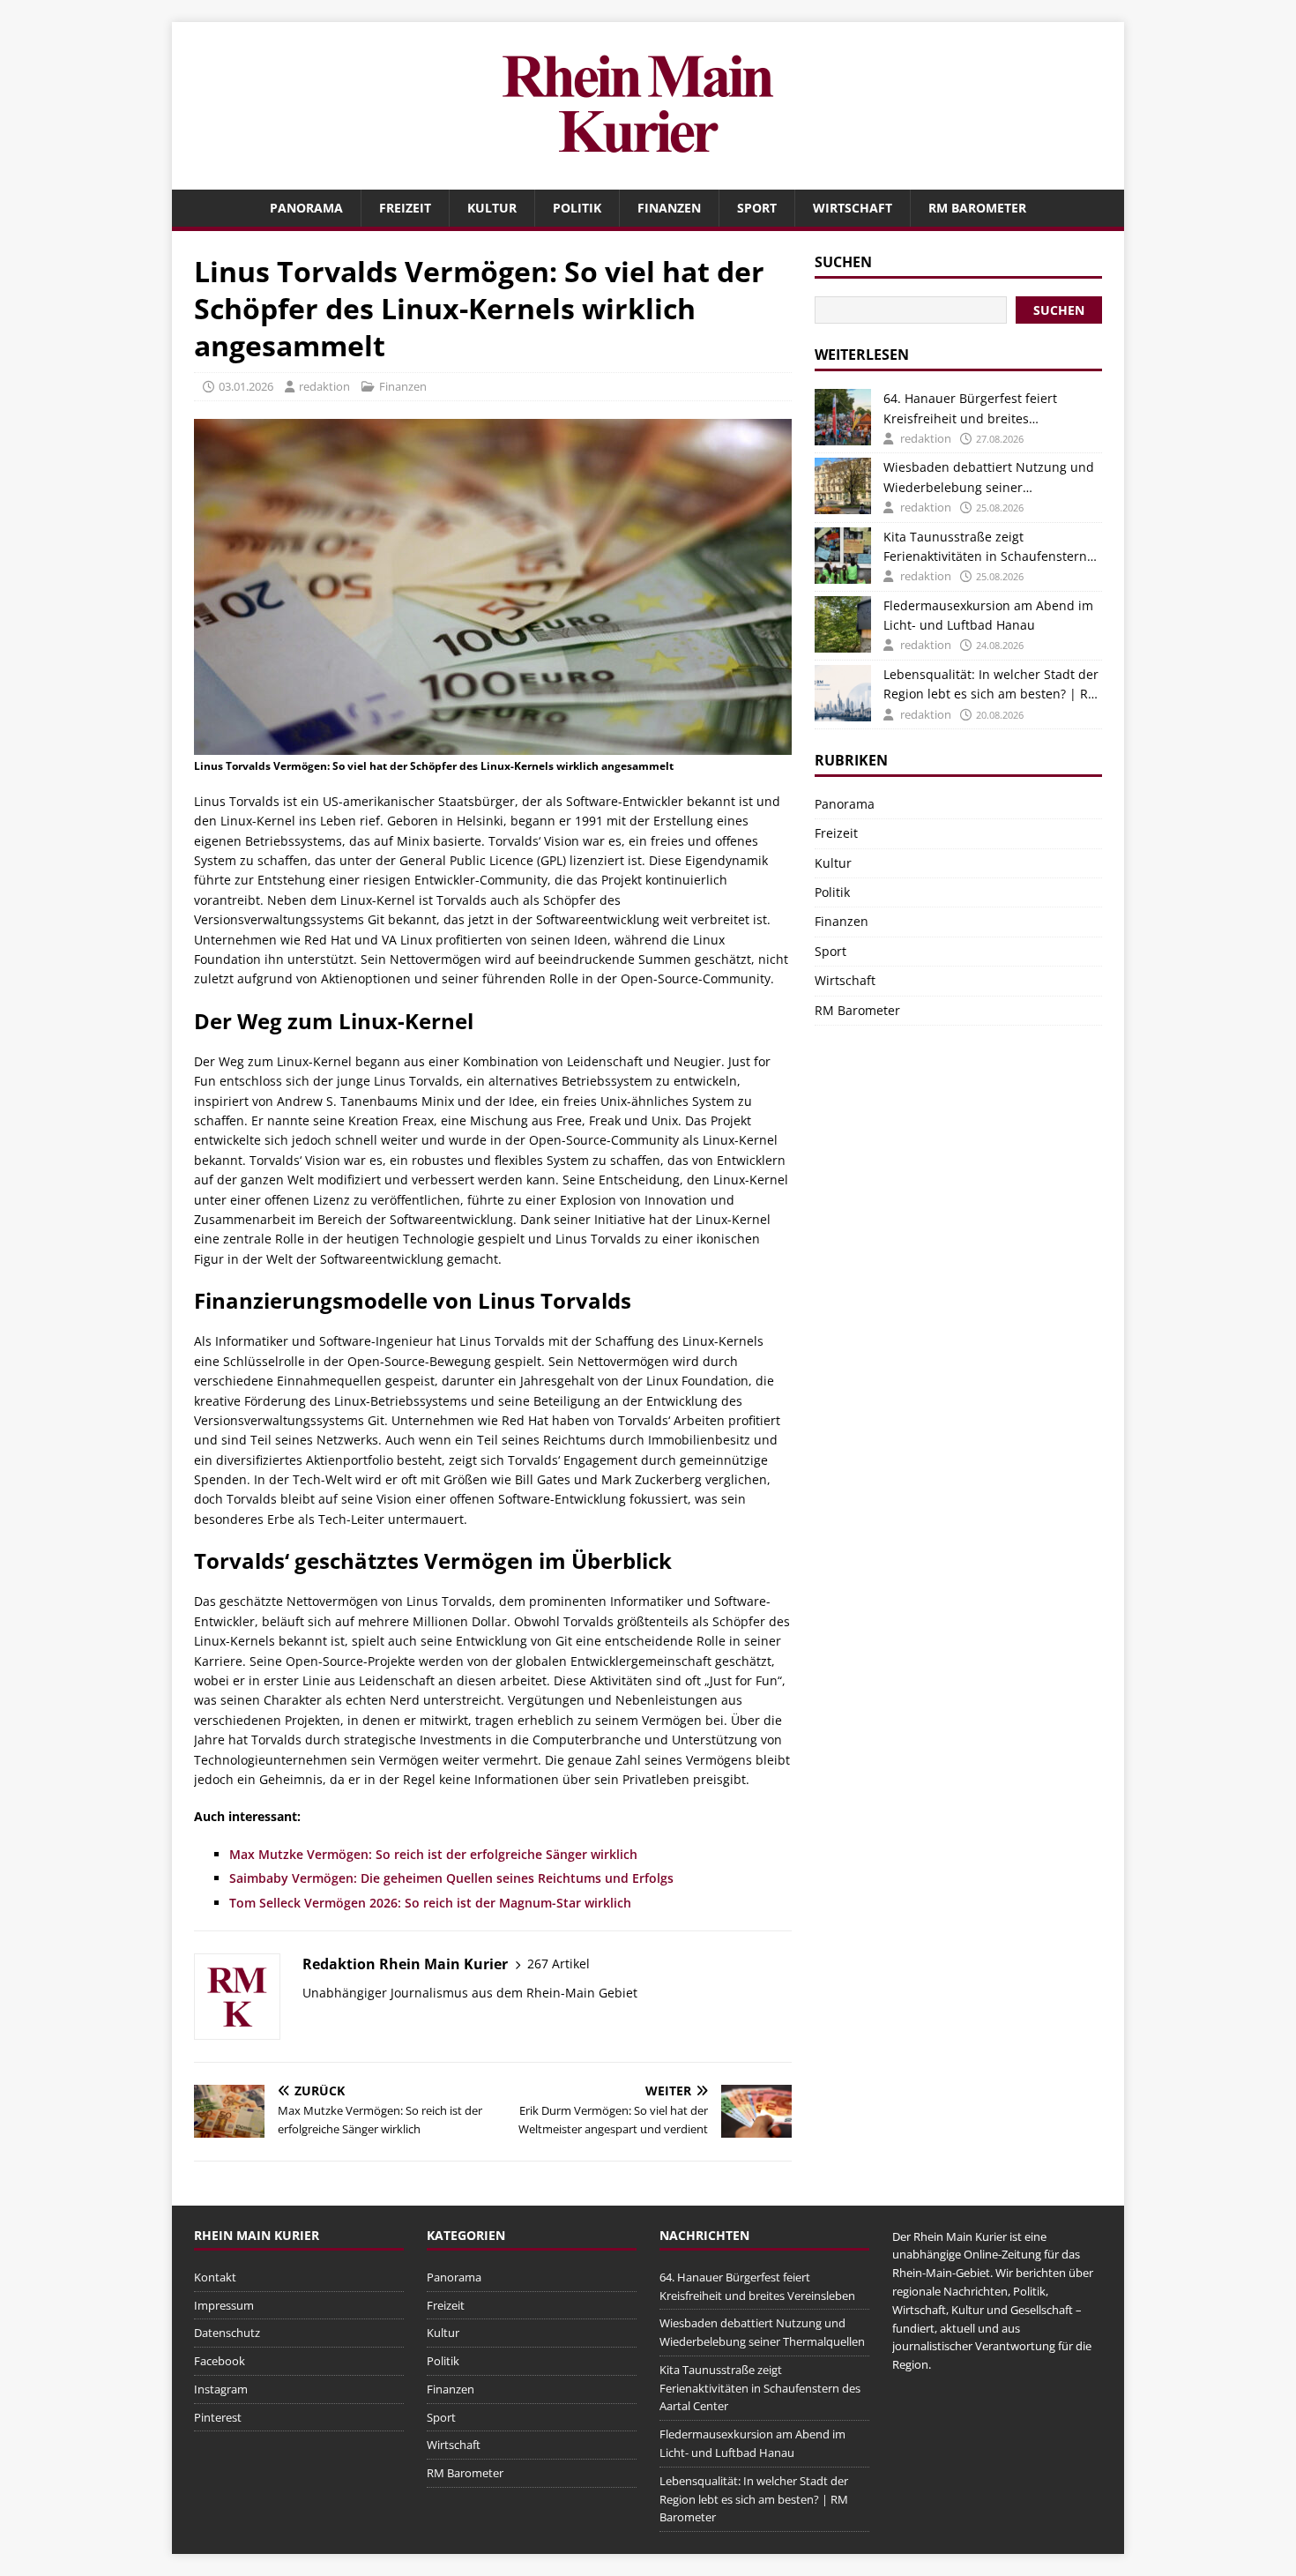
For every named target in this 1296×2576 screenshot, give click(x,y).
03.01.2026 (246, 386)
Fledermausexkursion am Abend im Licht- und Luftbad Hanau (988, 615)
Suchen (843, 262)
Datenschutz (227, 2333)
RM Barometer (977, 208)
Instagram (221, 2389)
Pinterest (218, 2417)
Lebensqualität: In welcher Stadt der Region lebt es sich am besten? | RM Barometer (991, 685)
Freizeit (405, 208)
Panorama (306, 208)
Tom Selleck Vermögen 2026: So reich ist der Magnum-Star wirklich (430, 1903)
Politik (577, 208)
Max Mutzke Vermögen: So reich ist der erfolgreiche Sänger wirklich (433, 1854)
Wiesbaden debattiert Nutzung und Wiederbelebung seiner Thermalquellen (989, 478)
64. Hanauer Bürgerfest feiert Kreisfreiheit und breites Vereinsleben (970, 409)
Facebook (220, 2361)
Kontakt (215, 2277)
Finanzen (669, 208)
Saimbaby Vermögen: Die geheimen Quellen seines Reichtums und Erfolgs (451, 1878)
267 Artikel (559, 1964)
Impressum (224, 2305)
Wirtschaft (853, 208)
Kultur (492, 208)
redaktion (324, 386)
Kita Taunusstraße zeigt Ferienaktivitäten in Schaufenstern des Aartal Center (985, 548)
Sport (757, 208)
